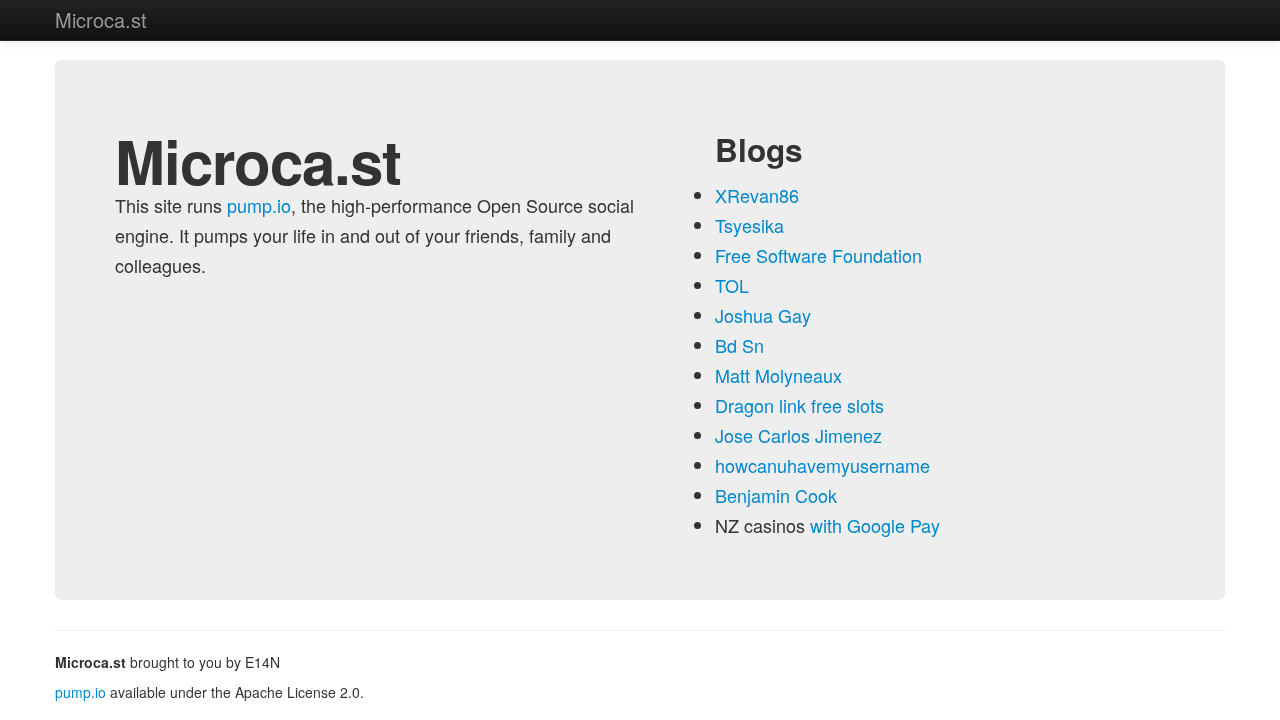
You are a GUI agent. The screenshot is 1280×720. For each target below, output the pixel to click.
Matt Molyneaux (778, 375)
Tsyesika (749, 225)
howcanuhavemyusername (822, 465)
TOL (732, 285)
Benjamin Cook (776, 495)
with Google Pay (875, 525)
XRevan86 (757, 195)
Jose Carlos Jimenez (798, 435)
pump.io (259, 205)
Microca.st (101, 19)
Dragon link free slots (799, 405)
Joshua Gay (763, 315)
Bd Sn (739, 345)
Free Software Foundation (818, 255)
